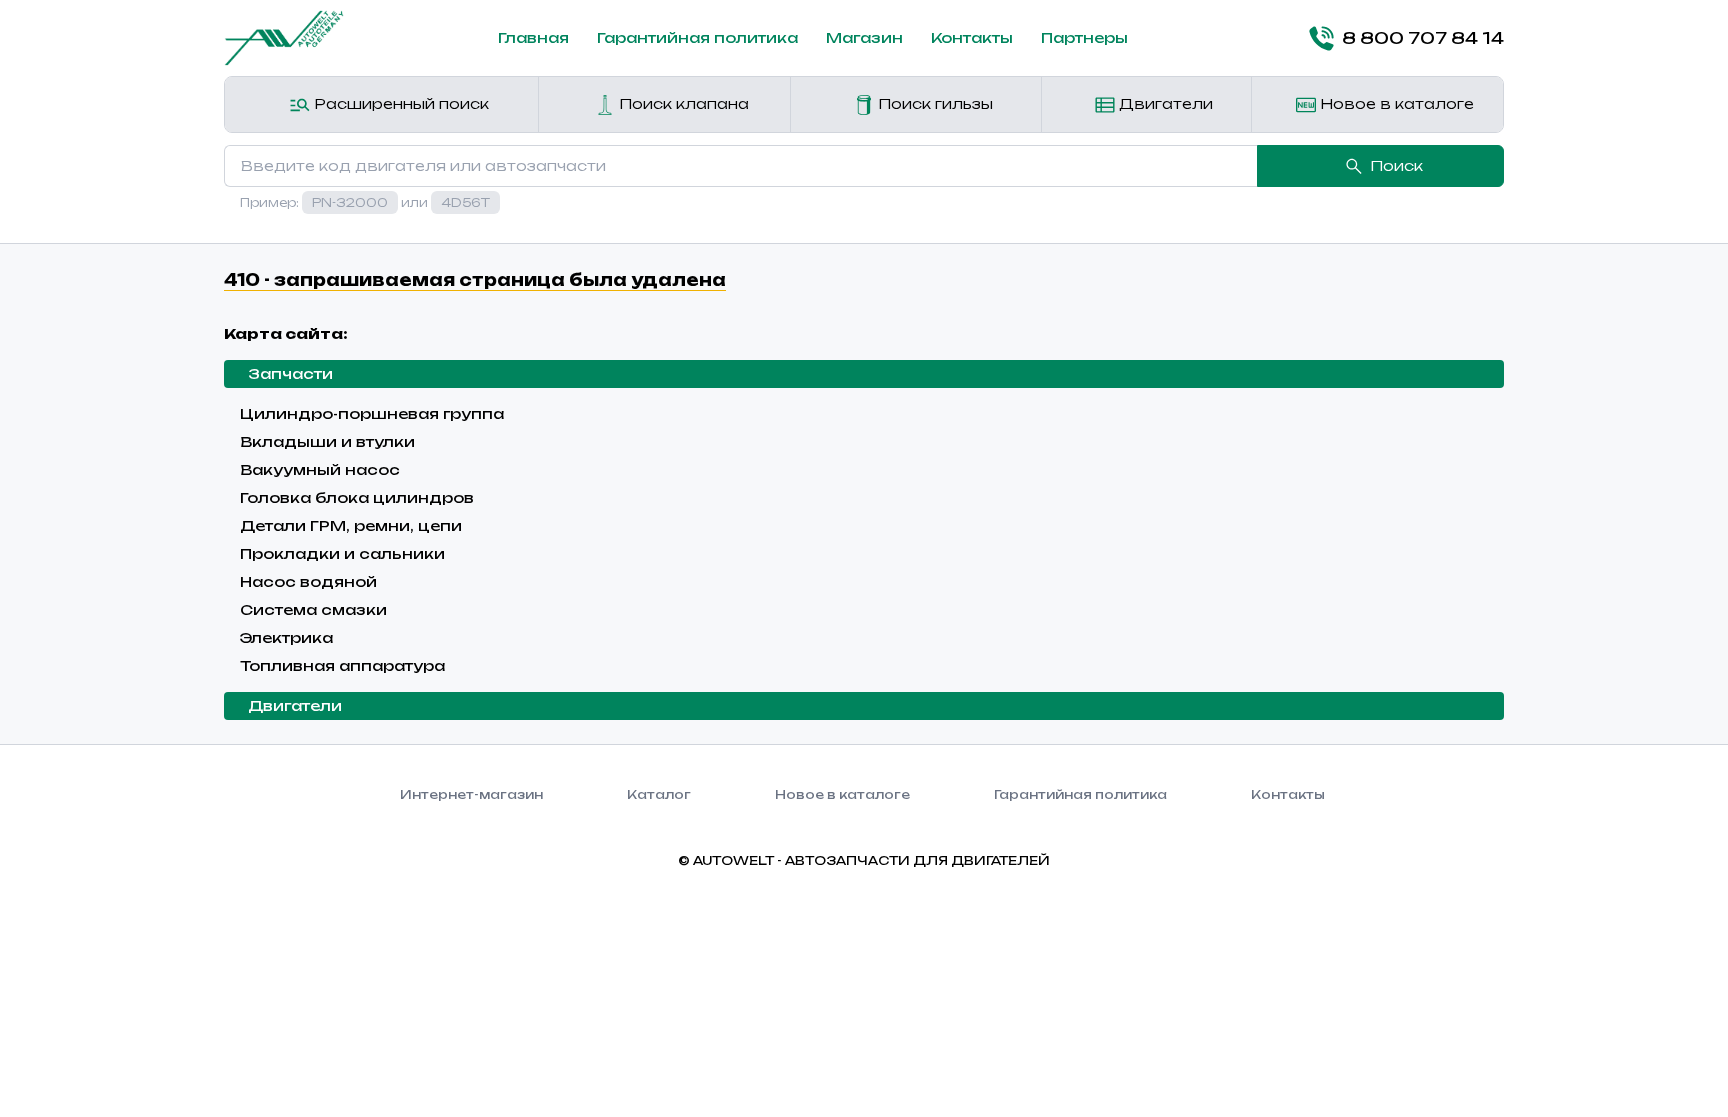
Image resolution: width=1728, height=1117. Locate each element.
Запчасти (290, 373)
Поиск (1396, 165)
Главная (533, 37)
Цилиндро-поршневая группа (372, 413)
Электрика (286, 637)
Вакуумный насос (320, 469)
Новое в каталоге (1395, 103)
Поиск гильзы (933, 103)
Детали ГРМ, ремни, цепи (351, 525)
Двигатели (1164, 103)
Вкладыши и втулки (327, 441)
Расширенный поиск (399, 103)
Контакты (972, 37)
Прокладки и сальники (342, 553)
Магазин (864, 37)
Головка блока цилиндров (357, 497)
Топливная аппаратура (342, 665)
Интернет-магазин (471, 794)
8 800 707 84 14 (1423, 38)
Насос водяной (308, 581)
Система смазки (313, 609)
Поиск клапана (682, 103)
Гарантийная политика (697, 37)
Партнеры (1084, 37)
